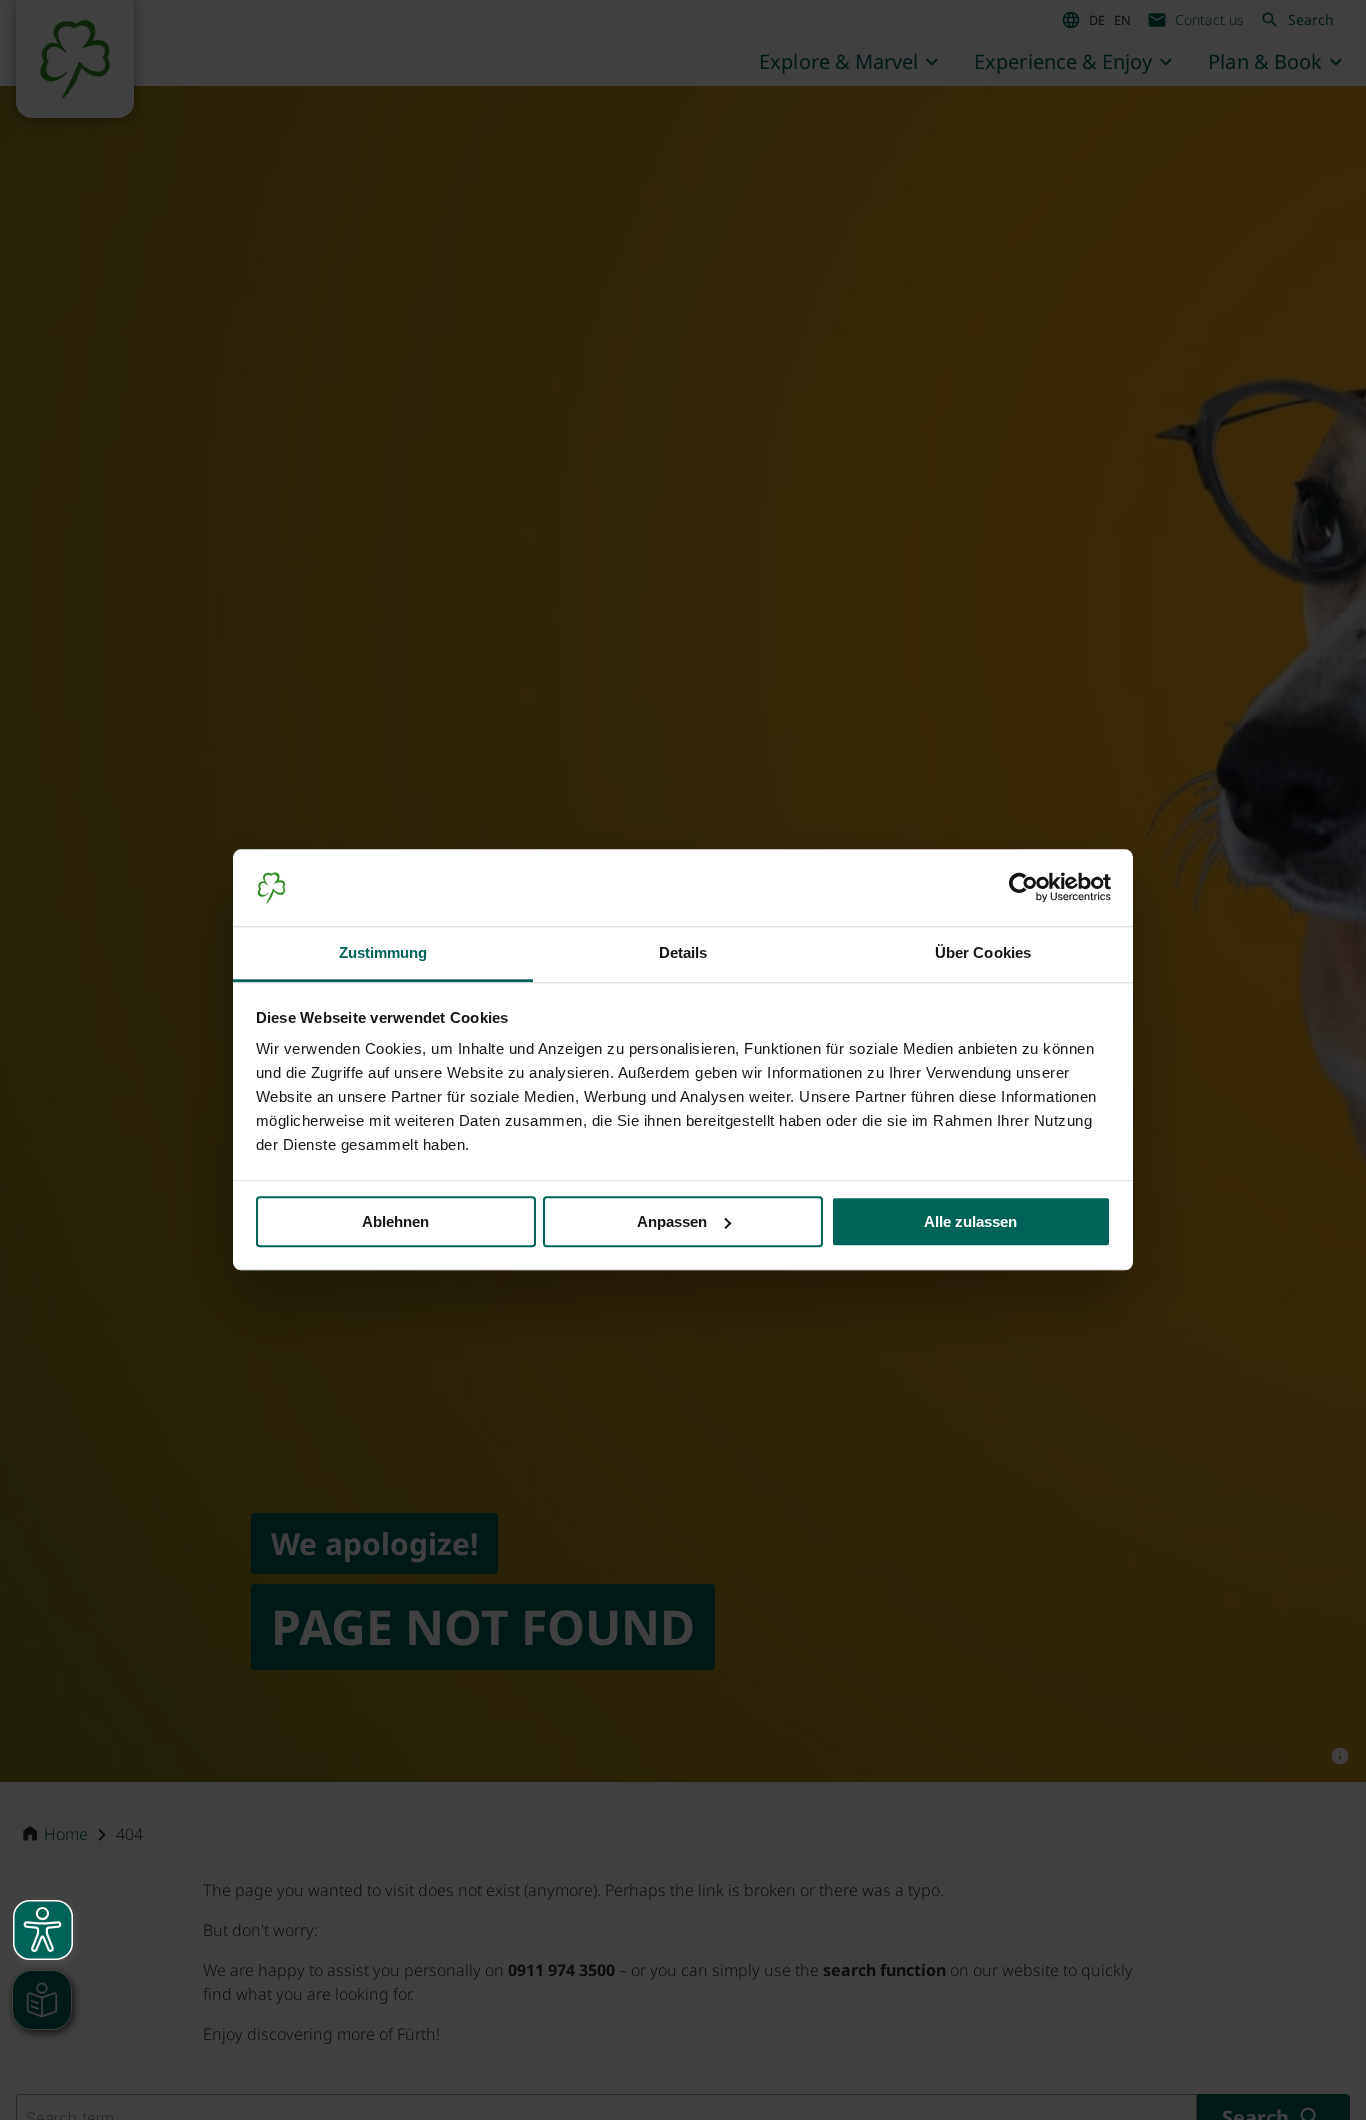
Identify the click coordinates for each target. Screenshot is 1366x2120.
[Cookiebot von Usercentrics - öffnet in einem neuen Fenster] (1023, 888)
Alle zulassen (970, 1221)
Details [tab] (683, 952)
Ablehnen (395, 1221)
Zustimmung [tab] (383, 952)
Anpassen (672, 1221)
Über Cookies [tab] (983, 952)
